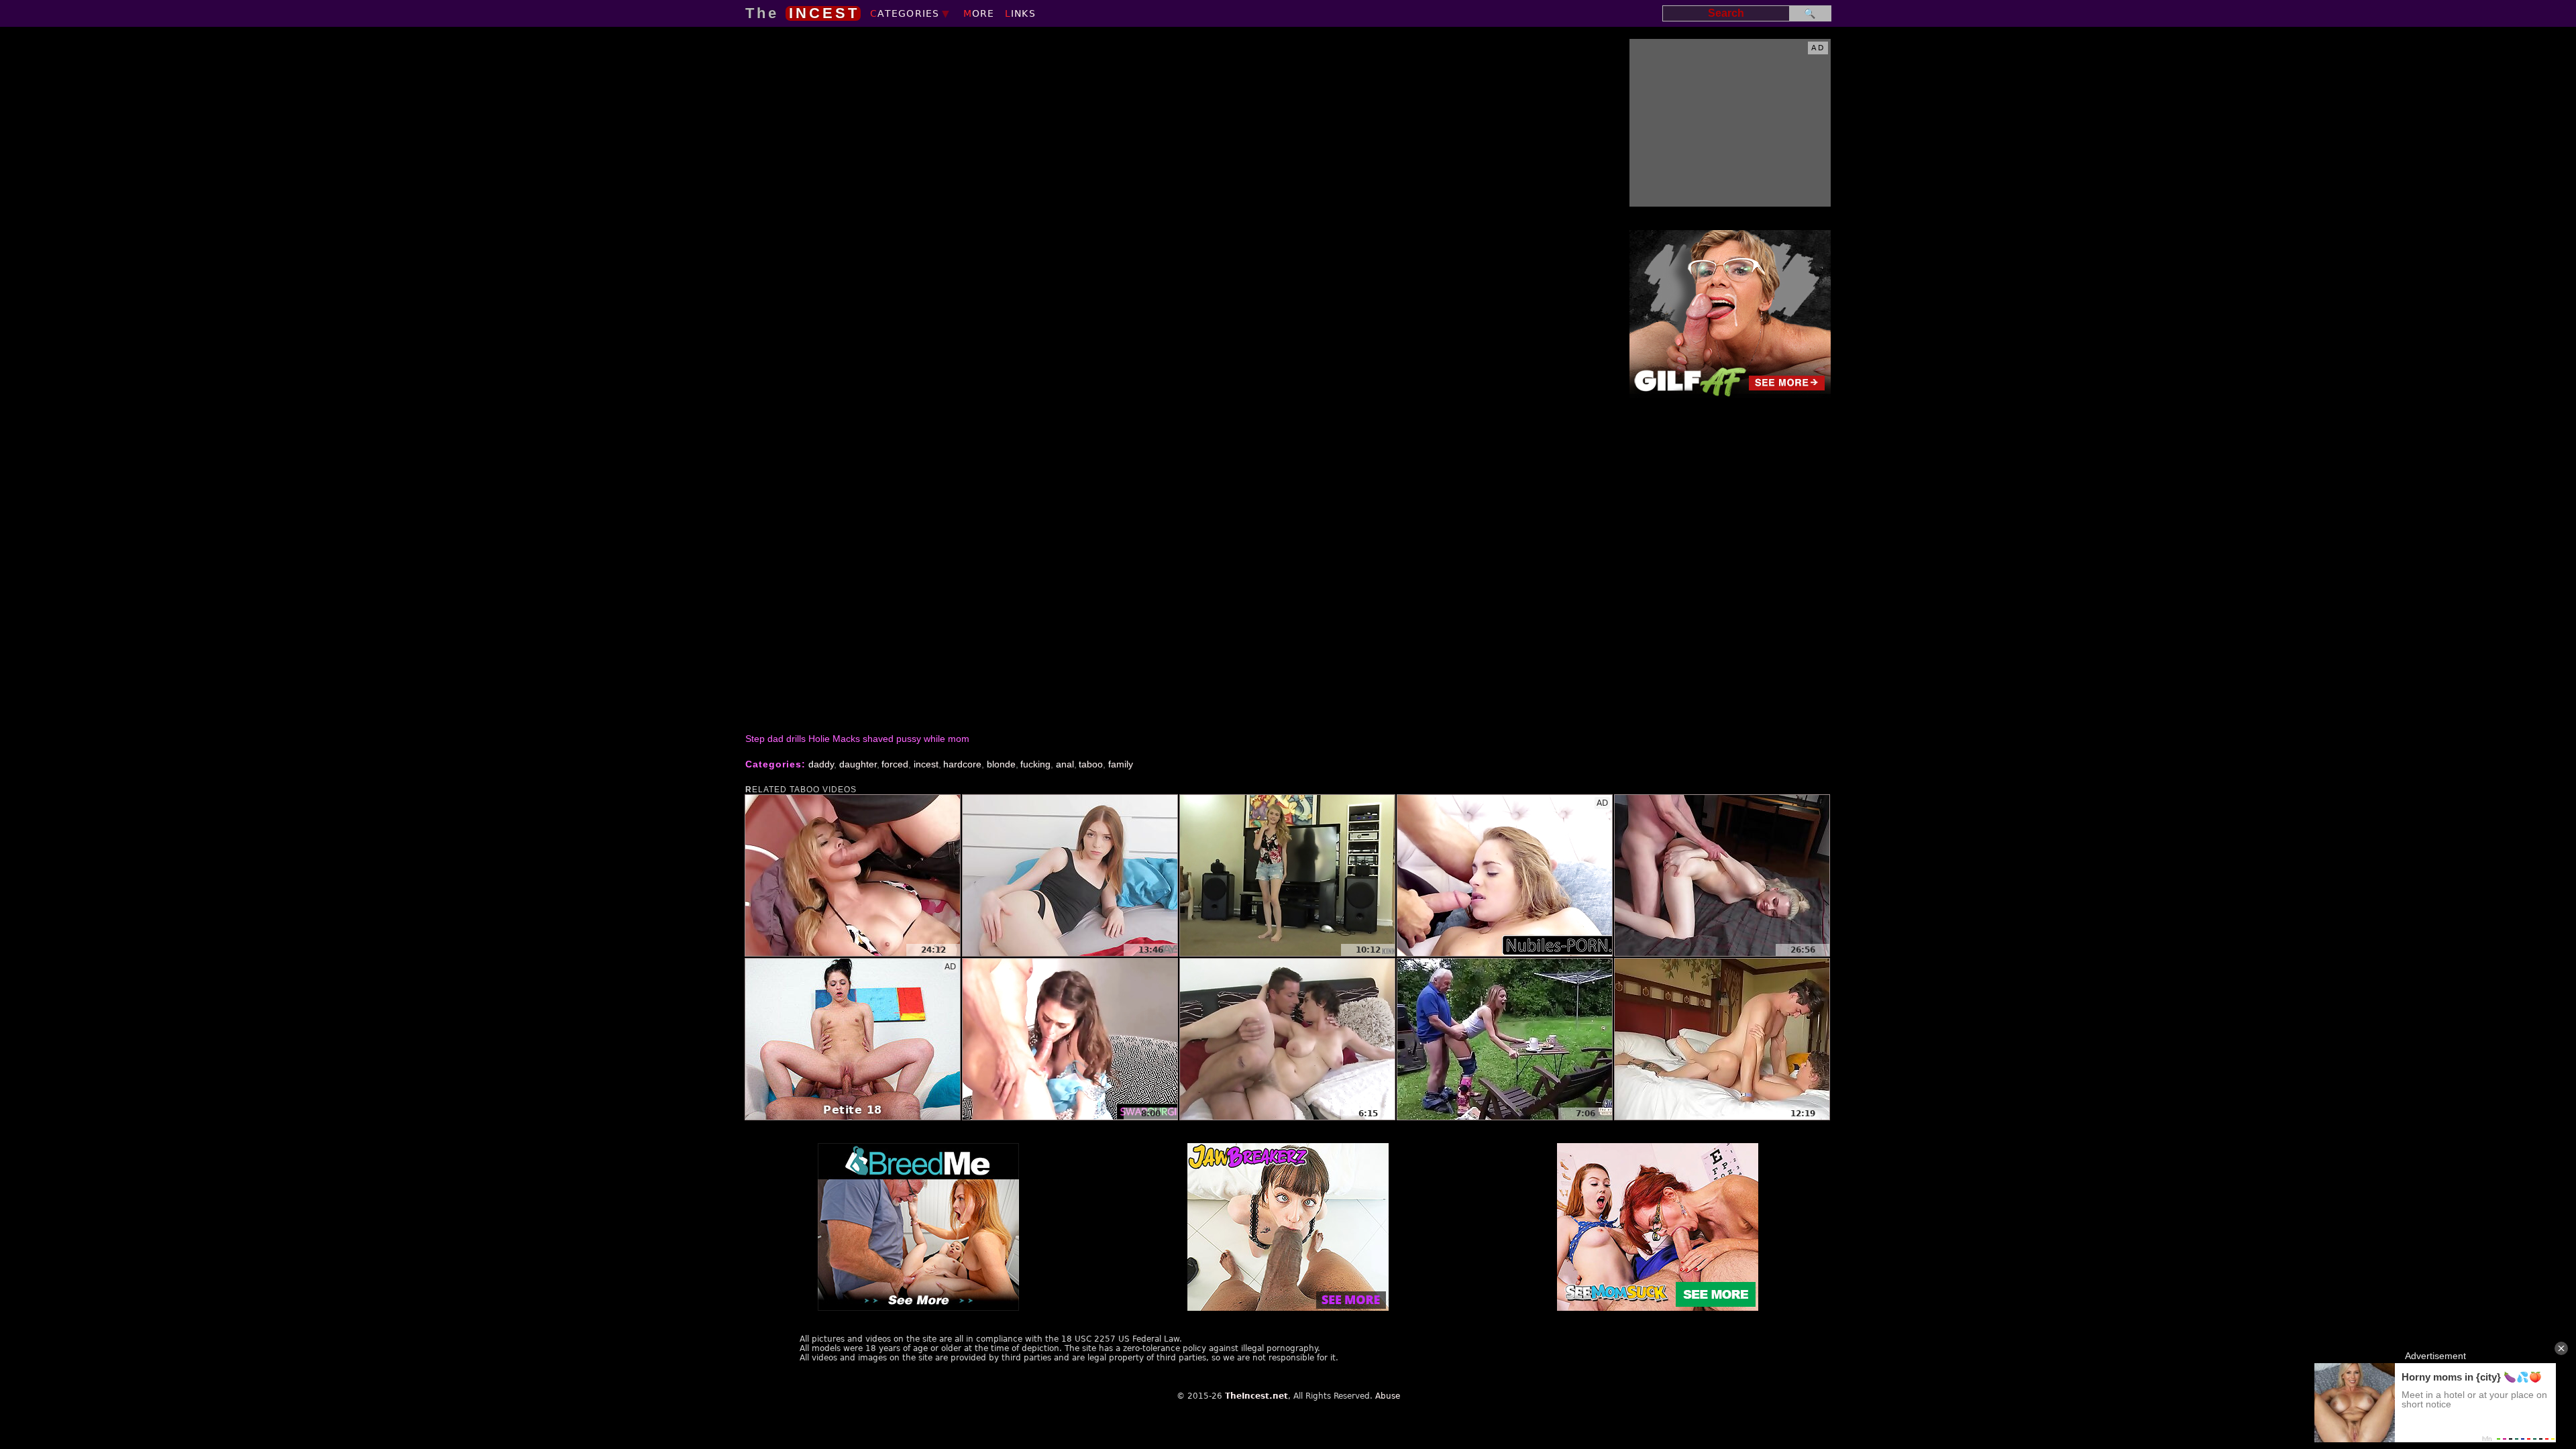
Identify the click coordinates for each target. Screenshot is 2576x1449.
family (1121, 764)
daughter (858, 764)
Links (1020, 13)
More (979, 13)
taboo (1091, 764)
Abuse (1388, 1396)
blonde (1001, 764)
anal (1065, 764)
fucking (1035, 764)
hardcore (962, 764)
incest (926, 764)
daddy (821, 764)
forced (895, 764)
